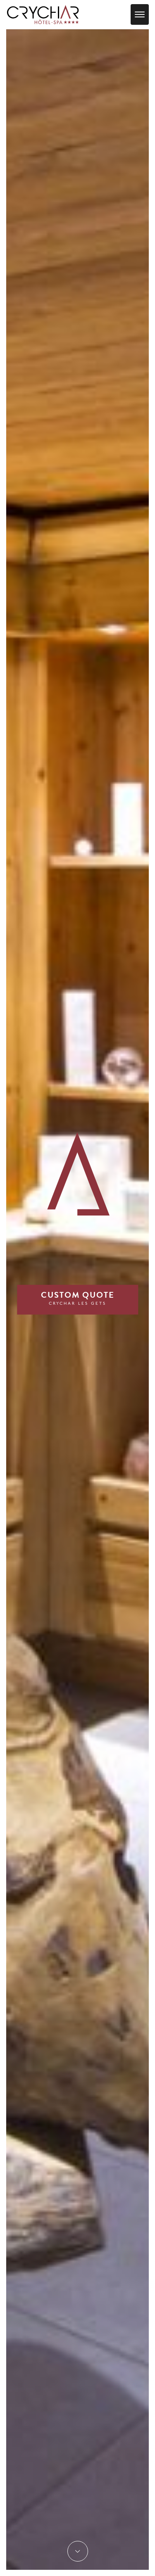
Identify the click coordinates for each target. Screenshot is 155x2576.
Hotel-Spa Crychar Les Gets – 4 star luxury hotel (43, 14)
